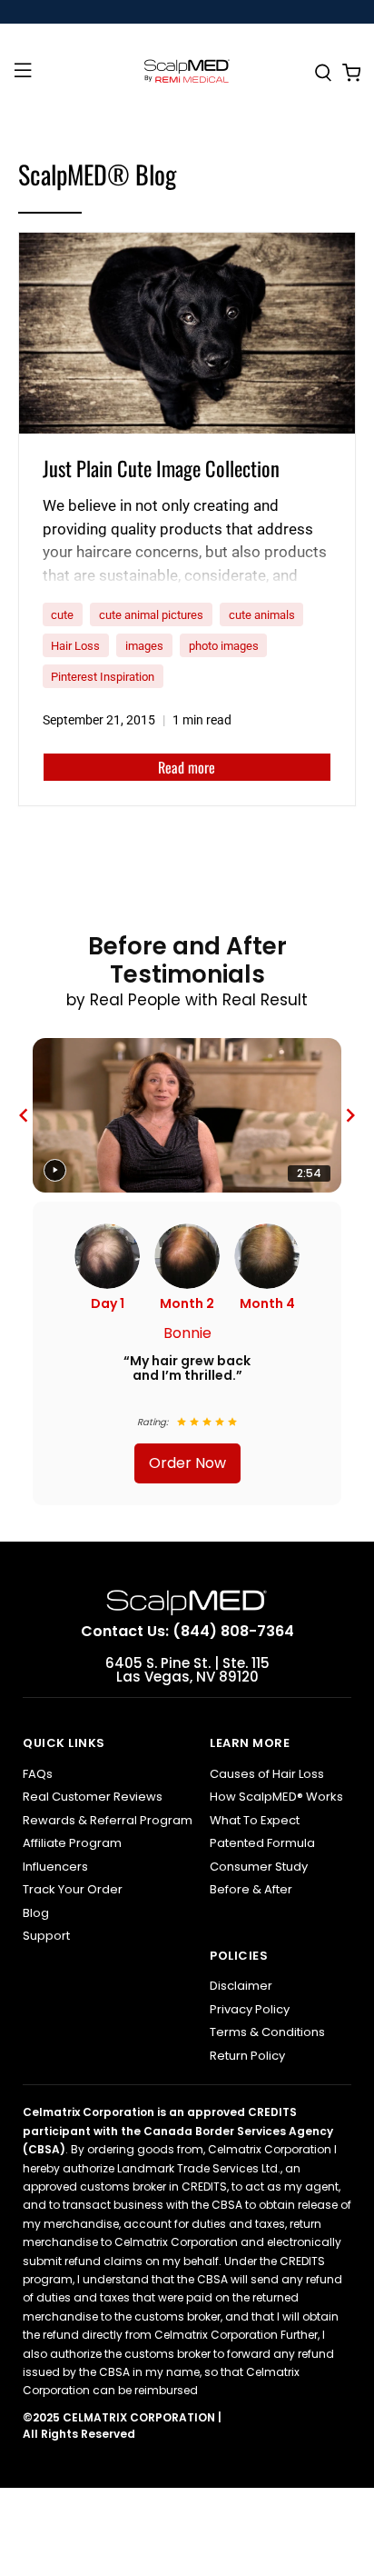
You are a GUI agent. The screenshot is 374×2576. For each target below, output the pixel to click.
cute (62, 615)
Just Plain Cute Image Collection (161, 468)
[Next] (350, 1115)
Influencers (55, 1867)
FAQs (38, 1774)
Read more (187, 767)
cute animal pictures (151, 615)
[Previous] (24, 1115)
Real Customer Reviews (93, 1797)
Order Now (187, 1463)
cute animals (262, 615)
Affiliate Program (72, 1843)
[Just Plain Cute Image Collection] (187, 333)
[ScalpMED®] (187, 74)
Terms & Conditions (267, 2032)
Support (46, 1936)
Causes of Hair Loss (267, 1774)
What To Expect (255, 1820)
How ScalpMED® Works (276, 1797)
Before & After (251, 1889)
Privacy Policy (250, 2009)
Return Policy (247, 2056)
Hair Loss (75, 646)
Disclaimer (241, 1986)
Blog (36, 1913)
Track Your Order (73, 1889)
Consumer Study (259, 1867)
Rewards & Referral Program (108, 1820)
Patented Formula (262, 1843)
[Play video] (55, 1170)
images (144, 646)
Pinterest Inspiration (103, 677)
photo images (224, 646)
